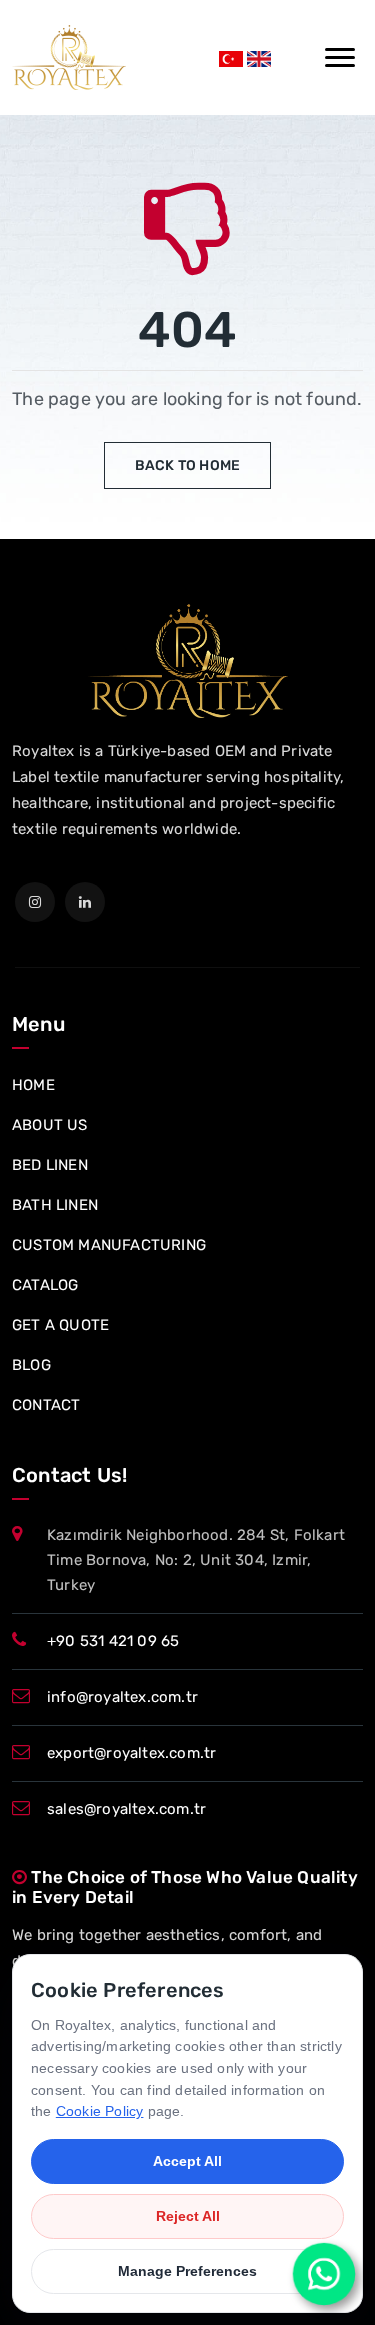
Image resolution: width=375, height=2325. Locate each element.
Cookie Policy (100, 2111)
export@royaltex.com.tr (131, 1753)
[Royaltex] (69, 57)
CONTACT (46, 1405)
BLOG (31, 1365)
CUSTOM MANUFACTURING (109, 1245)
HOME (33, 1085)
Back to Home (187, 465)
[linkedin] (85, 902)
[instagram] (35, 902)
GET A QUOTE (60, 1325)
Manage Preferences (187, 2271)
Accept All (187, 2161)
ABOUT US (50, 1125)
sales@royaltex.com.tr (126, 1809)
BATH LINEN (55, 1205)
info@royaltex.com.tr (122, 1697)
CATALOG (45, 1285)
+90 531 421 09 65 (113, 1641)
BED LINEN (50, 1165)
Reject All (188, 2216)
